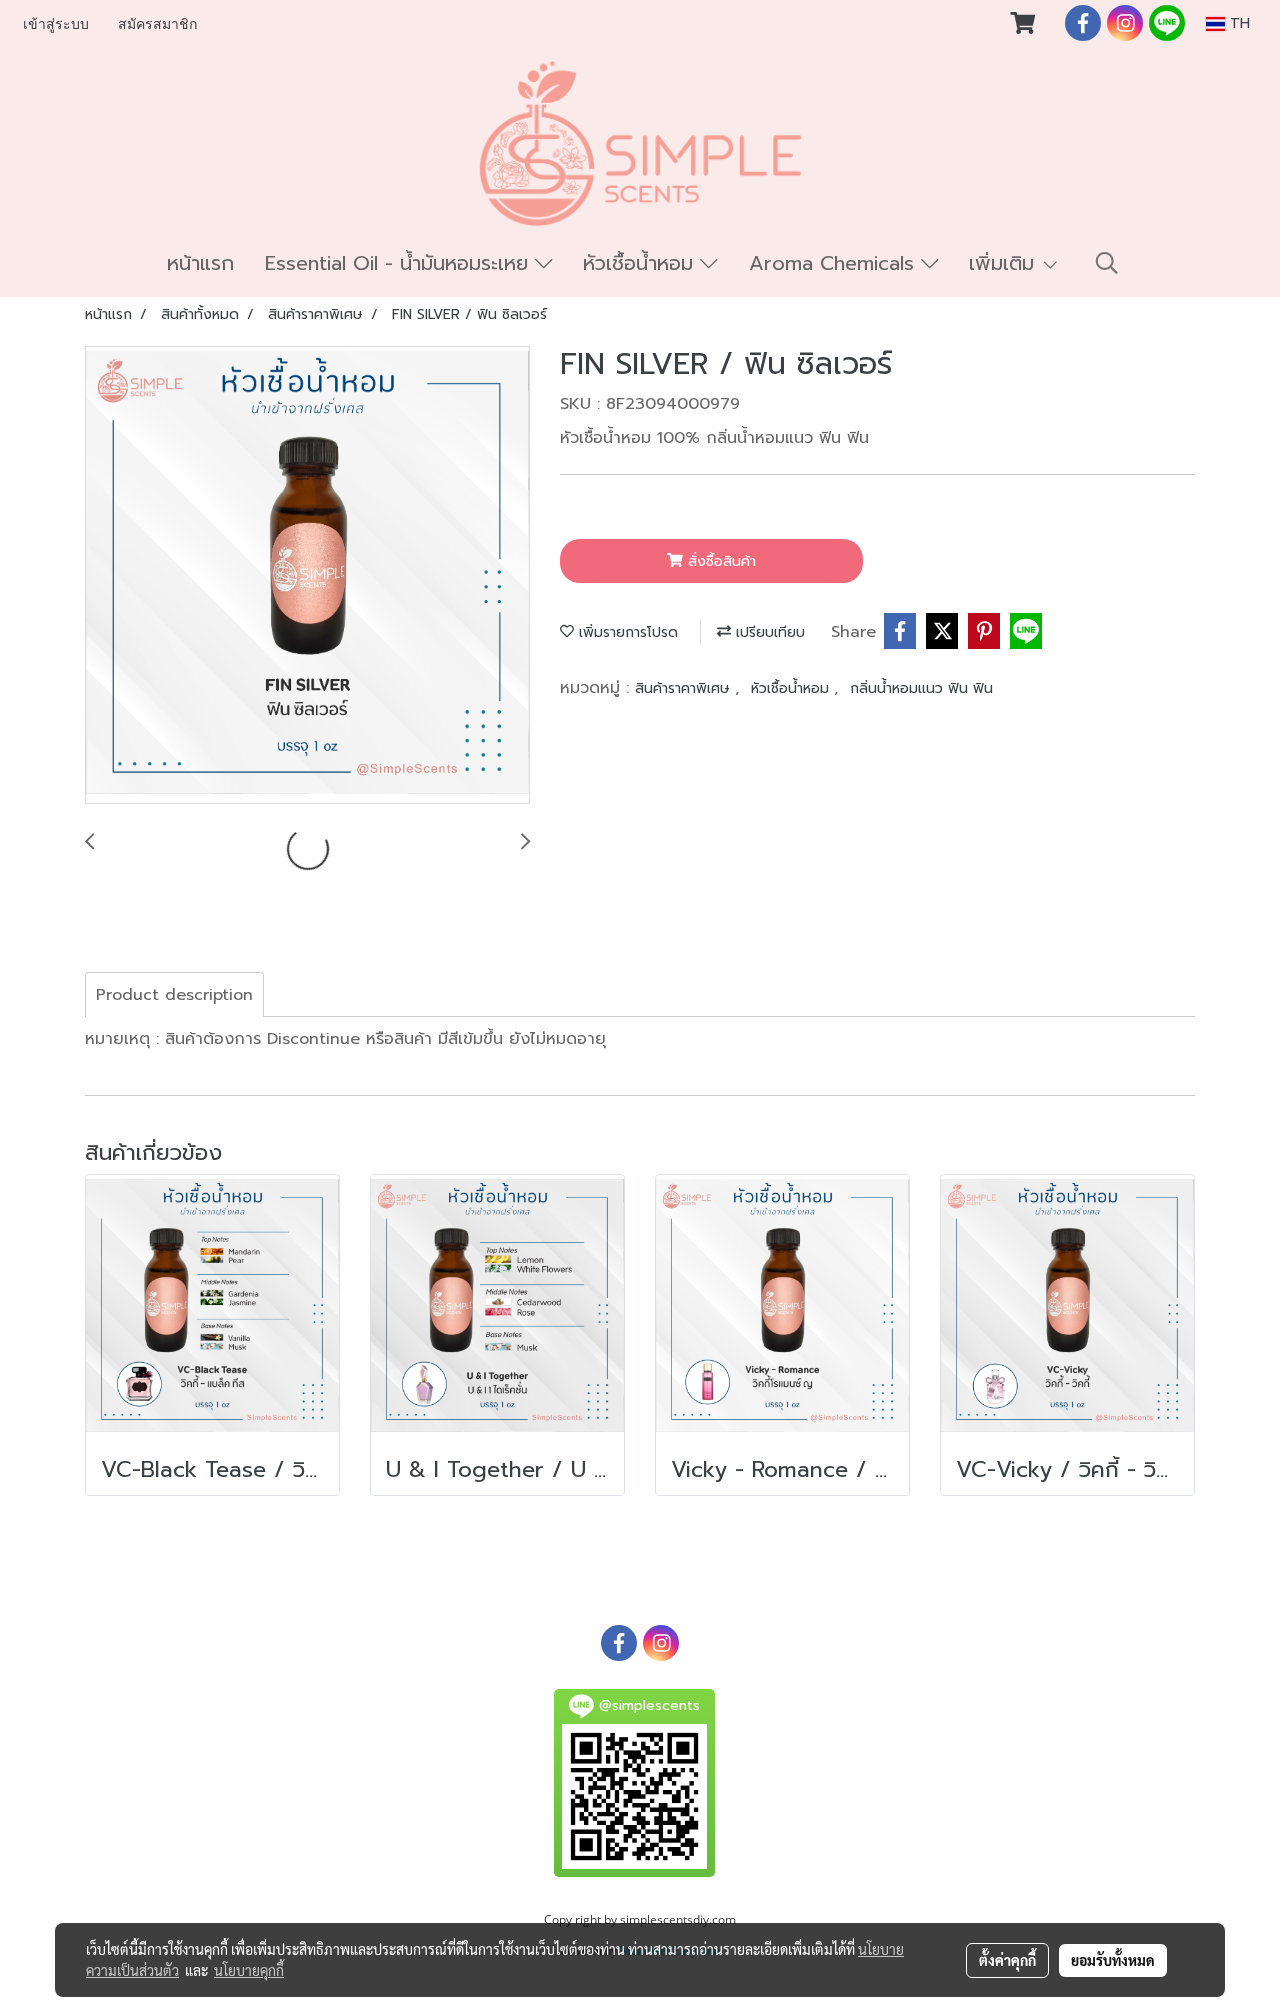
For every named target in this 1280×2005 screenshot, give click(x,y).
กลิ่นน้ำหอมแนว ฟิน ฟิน (921, 688)
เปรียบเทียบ (768, 632)
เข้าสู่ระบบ (56, 24)
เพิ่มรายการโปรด (626, 632)
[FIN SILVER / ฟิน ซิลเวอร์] (307, 576)
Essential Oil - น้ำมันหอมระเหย (400, 263)
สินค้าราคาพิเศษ (685, 688)
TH (1237, 23)
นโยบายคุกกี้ (249, 1970)
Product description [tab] (174, 995)
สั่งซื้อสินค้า (719, 561)
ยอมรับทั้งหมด (1113, 1960)
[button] (1107, 263)
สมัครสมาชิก (157, 24)
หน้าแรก (200, 263)
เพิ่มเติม (1005, 263)
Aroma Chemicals (835, 263)
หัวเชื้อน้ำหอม (641, 263)
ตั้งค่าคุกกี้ (1007, 1960)
